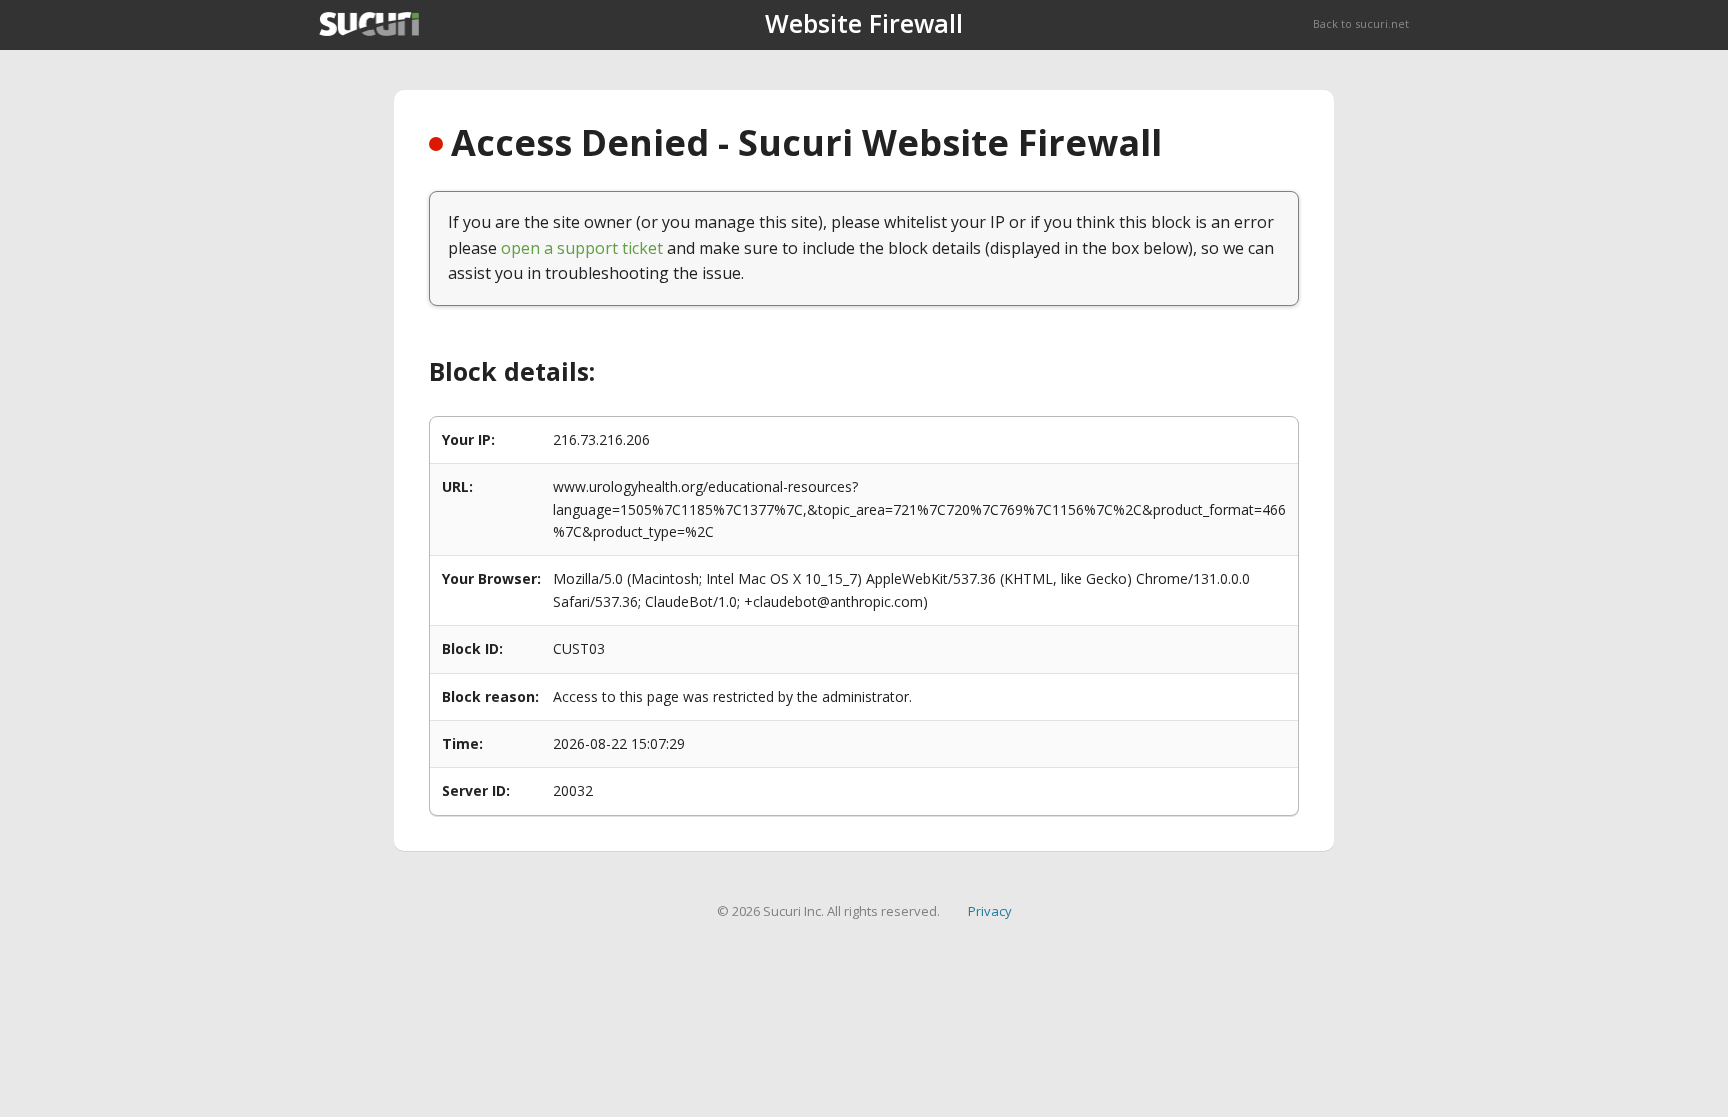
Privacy (990, 911)
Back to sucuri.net (1361, 23)
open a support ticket (582, 248)
